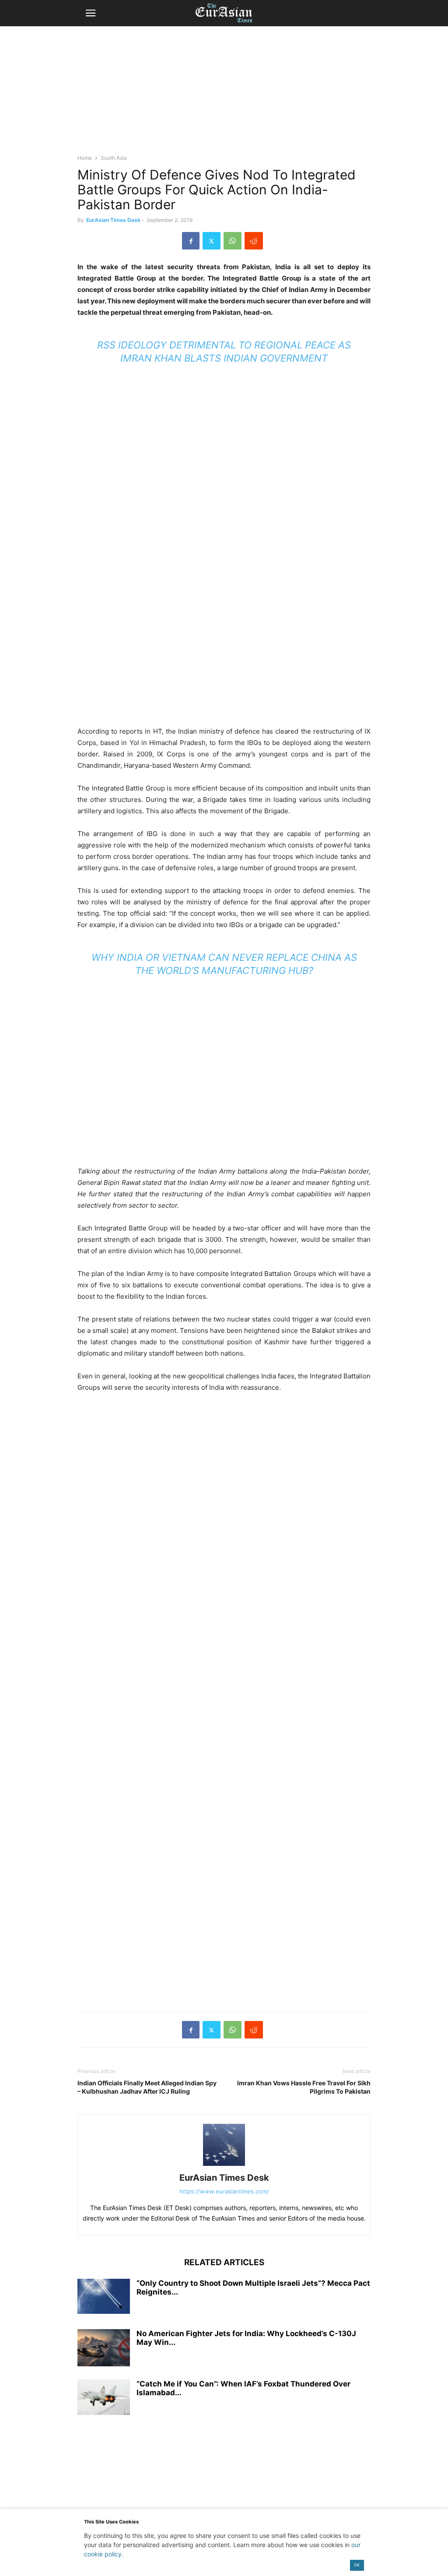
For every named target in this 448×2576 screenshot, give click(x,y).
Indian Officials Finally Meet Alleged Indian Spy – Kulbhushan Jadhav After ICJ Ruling (147, 2087)
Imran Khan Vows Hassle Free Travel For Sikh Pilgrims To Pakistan (304, 2087)
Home (85, 158)
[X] (212, 241)
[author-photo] (224, 2166)
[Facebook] (191, 241)
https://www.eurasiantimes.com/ (224, 2191)
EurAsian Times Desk (113, 220)
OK (357, 2565)
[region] (224, 94)
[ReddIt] (254, 241)
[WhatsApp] (233, 241)
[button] (91, 13)
